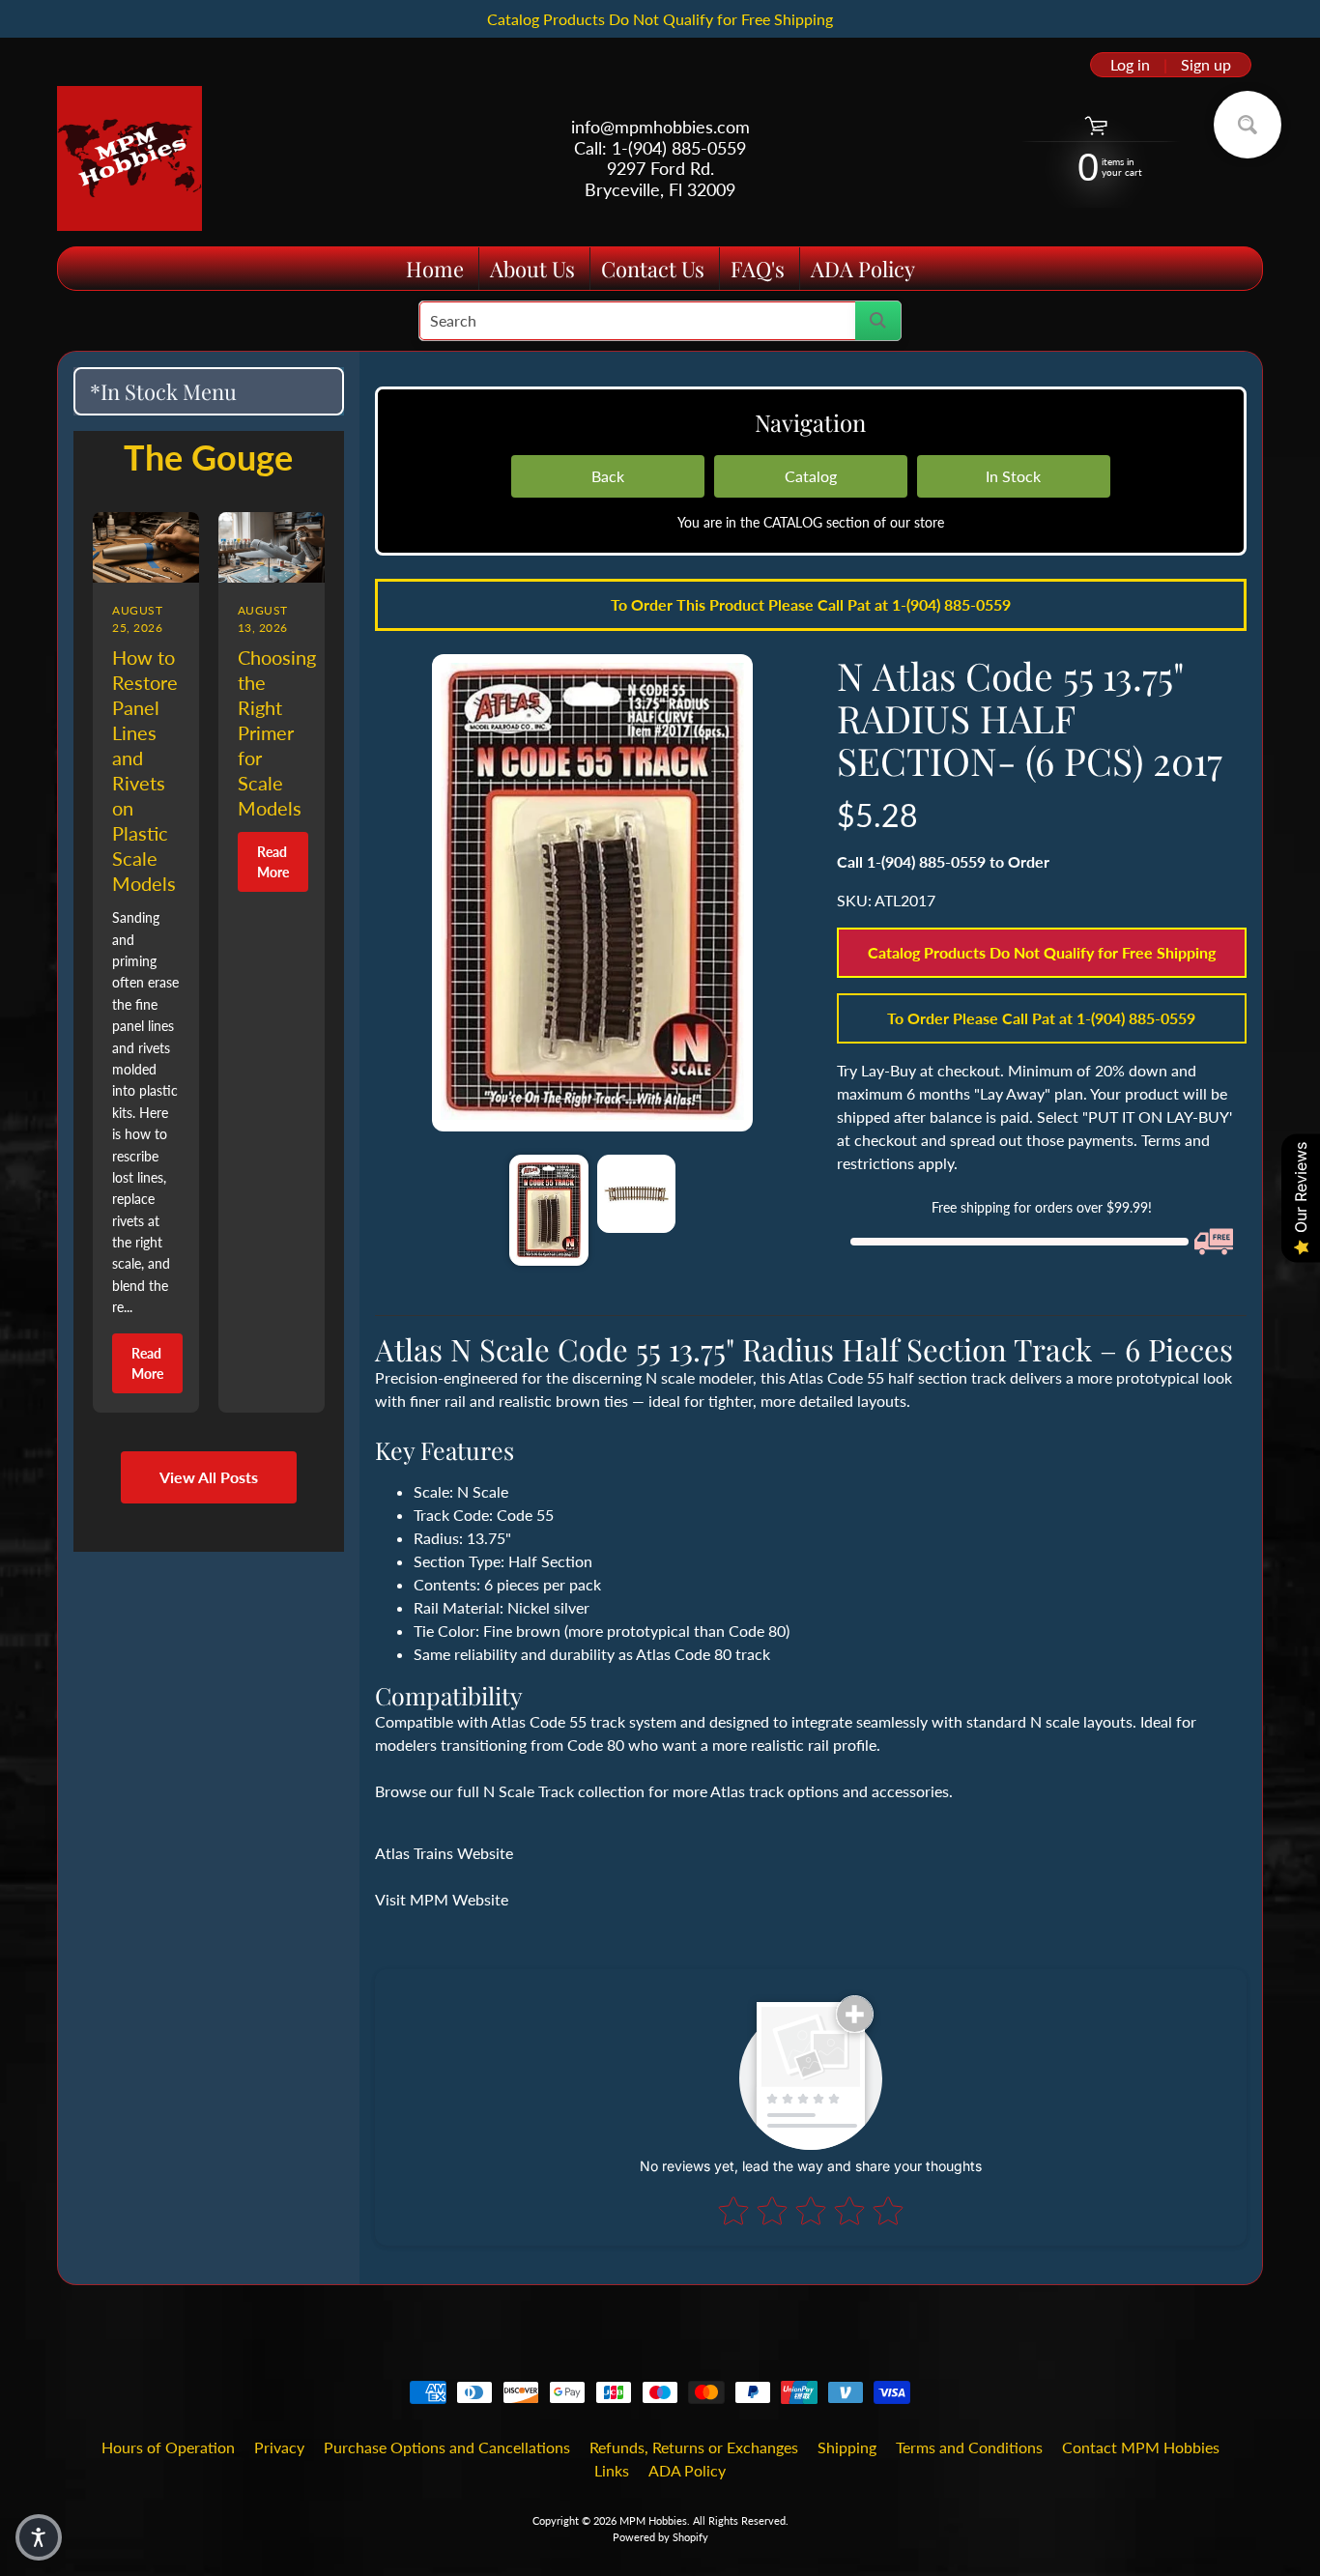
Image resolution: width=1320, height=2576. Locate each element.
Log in (1130, 65)
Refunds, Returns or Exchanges (694, 2447)
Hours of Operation (168, 2447)
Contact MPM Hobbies (1141, 2447)
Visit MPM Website (442, 1899)
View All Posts (209, 1477)
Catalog (811, 476)
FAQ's (758, 269)
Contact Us (653, 269)
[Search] (878, 321)
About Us (532, 269)
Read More (147, 1363)
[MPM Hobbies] (129, 158)
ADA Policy (863, 269)
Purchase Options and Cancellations (447, 2447)
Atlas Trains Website (444, 1853)
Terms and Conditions (969, 2447)
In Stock (1013, 476)
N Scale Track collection (564, 1791)
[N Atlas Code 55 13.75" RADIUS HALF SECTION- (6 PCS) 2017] (548, 1210)
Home (435, 269)
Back (608, 476)
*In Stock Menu (163, 391)
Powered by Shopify (660, 2537)
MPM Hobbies (653, 2520)
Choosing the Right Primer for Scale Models (277, 732)
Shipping (847, 2447)
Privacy (279, 2447)
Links (612, 2470)
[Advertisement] (209, 1842)
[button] (39, 2537)
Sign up (1206, 65)
